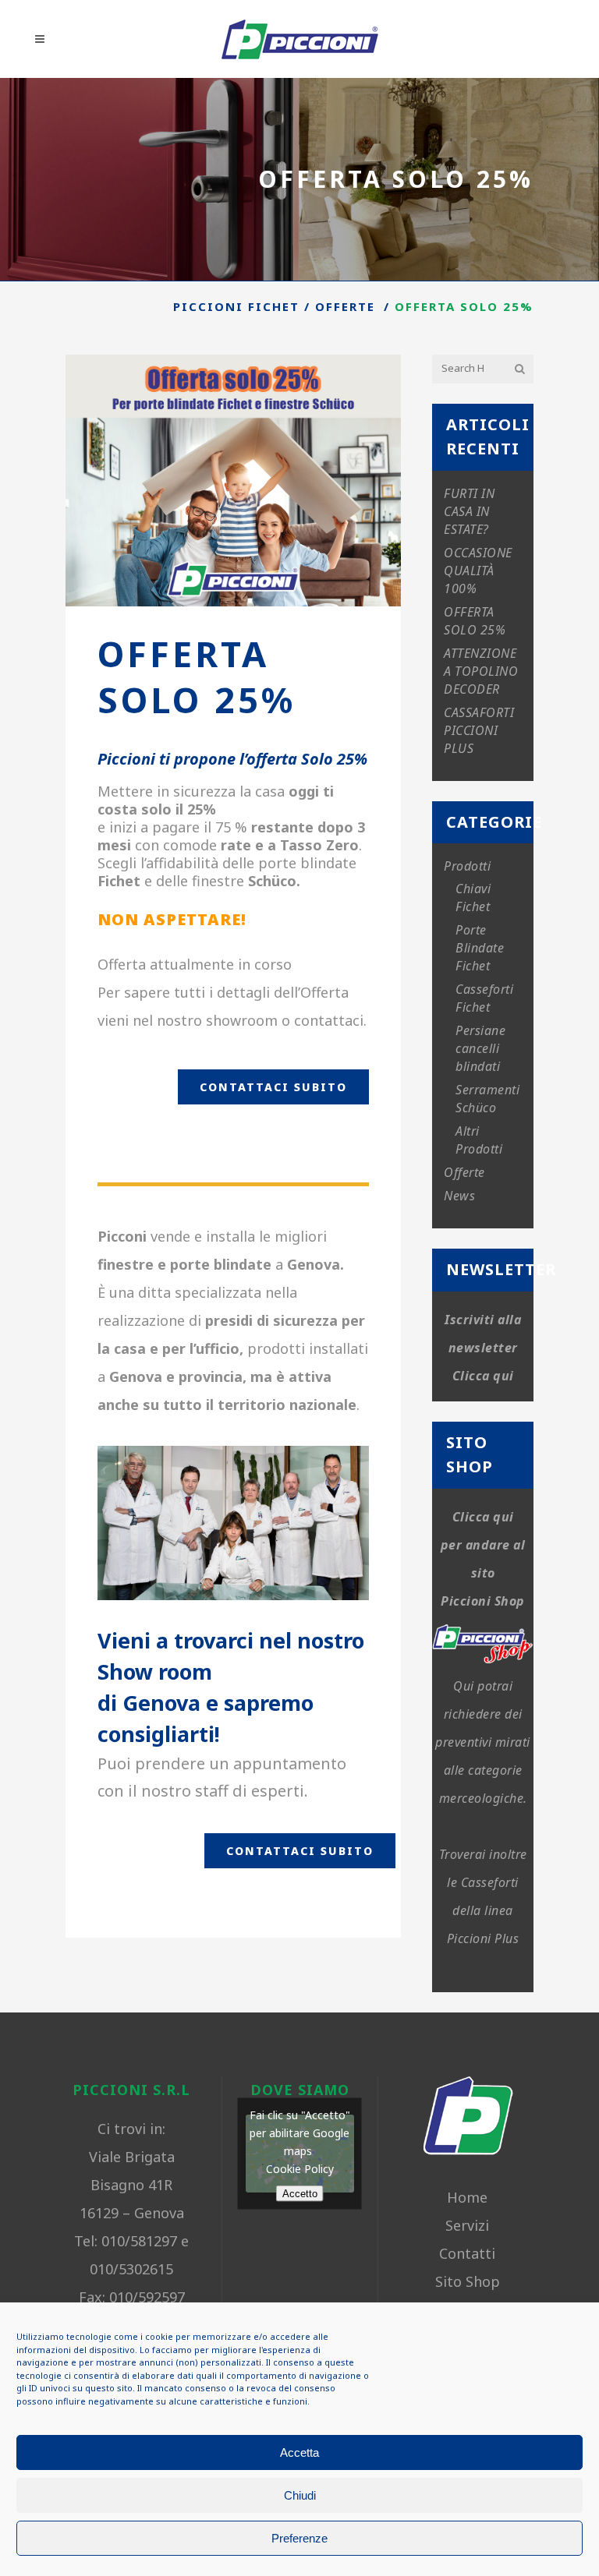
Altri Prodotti (479, 1140)
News (459, 1196)
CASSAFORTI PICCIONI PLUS (479, 730)
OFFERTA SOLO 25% (475, 621)
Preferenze (299, 2538)
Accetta (299, 2452)
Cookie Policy (300, 2169)
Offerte (345, 306)
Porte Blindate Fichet (480, 948)
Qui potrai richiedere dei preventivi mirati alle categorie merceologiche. (483, 1742)
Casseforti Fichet (484, 998)
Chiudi (300, 2495)
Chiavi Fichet (473, 898)
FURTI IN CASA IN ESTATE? (469, 511)
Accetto (300, 2194)
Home (467, 2197)
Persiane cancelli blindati (480, 1048)
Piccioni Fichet (236, 306)
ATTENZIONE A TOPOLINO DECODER (481, 671)
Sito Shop (468, 2281)
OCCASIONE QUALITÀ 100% (478, 571)
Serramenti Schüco (487, 1099)
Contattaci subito (273, 1087)
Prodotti (467, 866)
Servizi (467, 2225)
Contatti (467, 2253)
